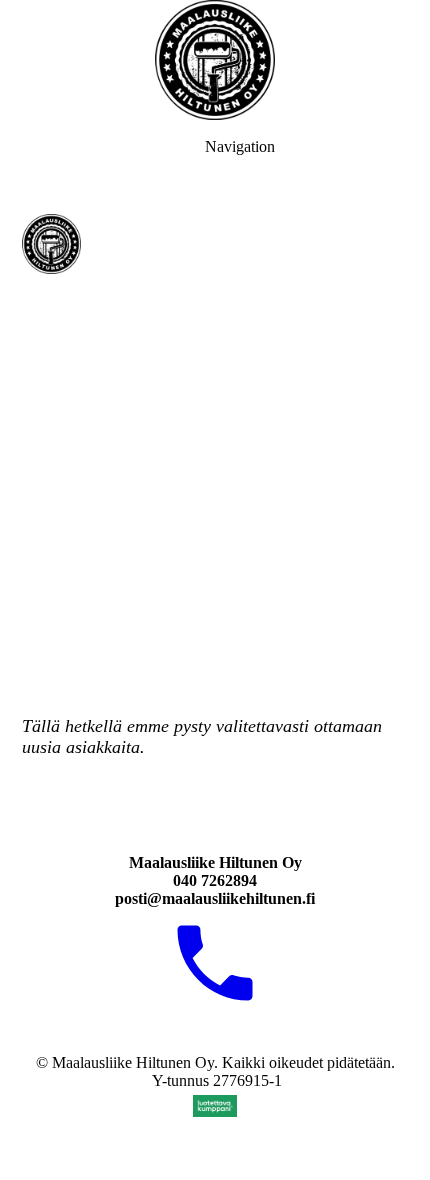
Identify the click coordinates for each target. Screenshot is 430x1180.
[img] (215, 60)
